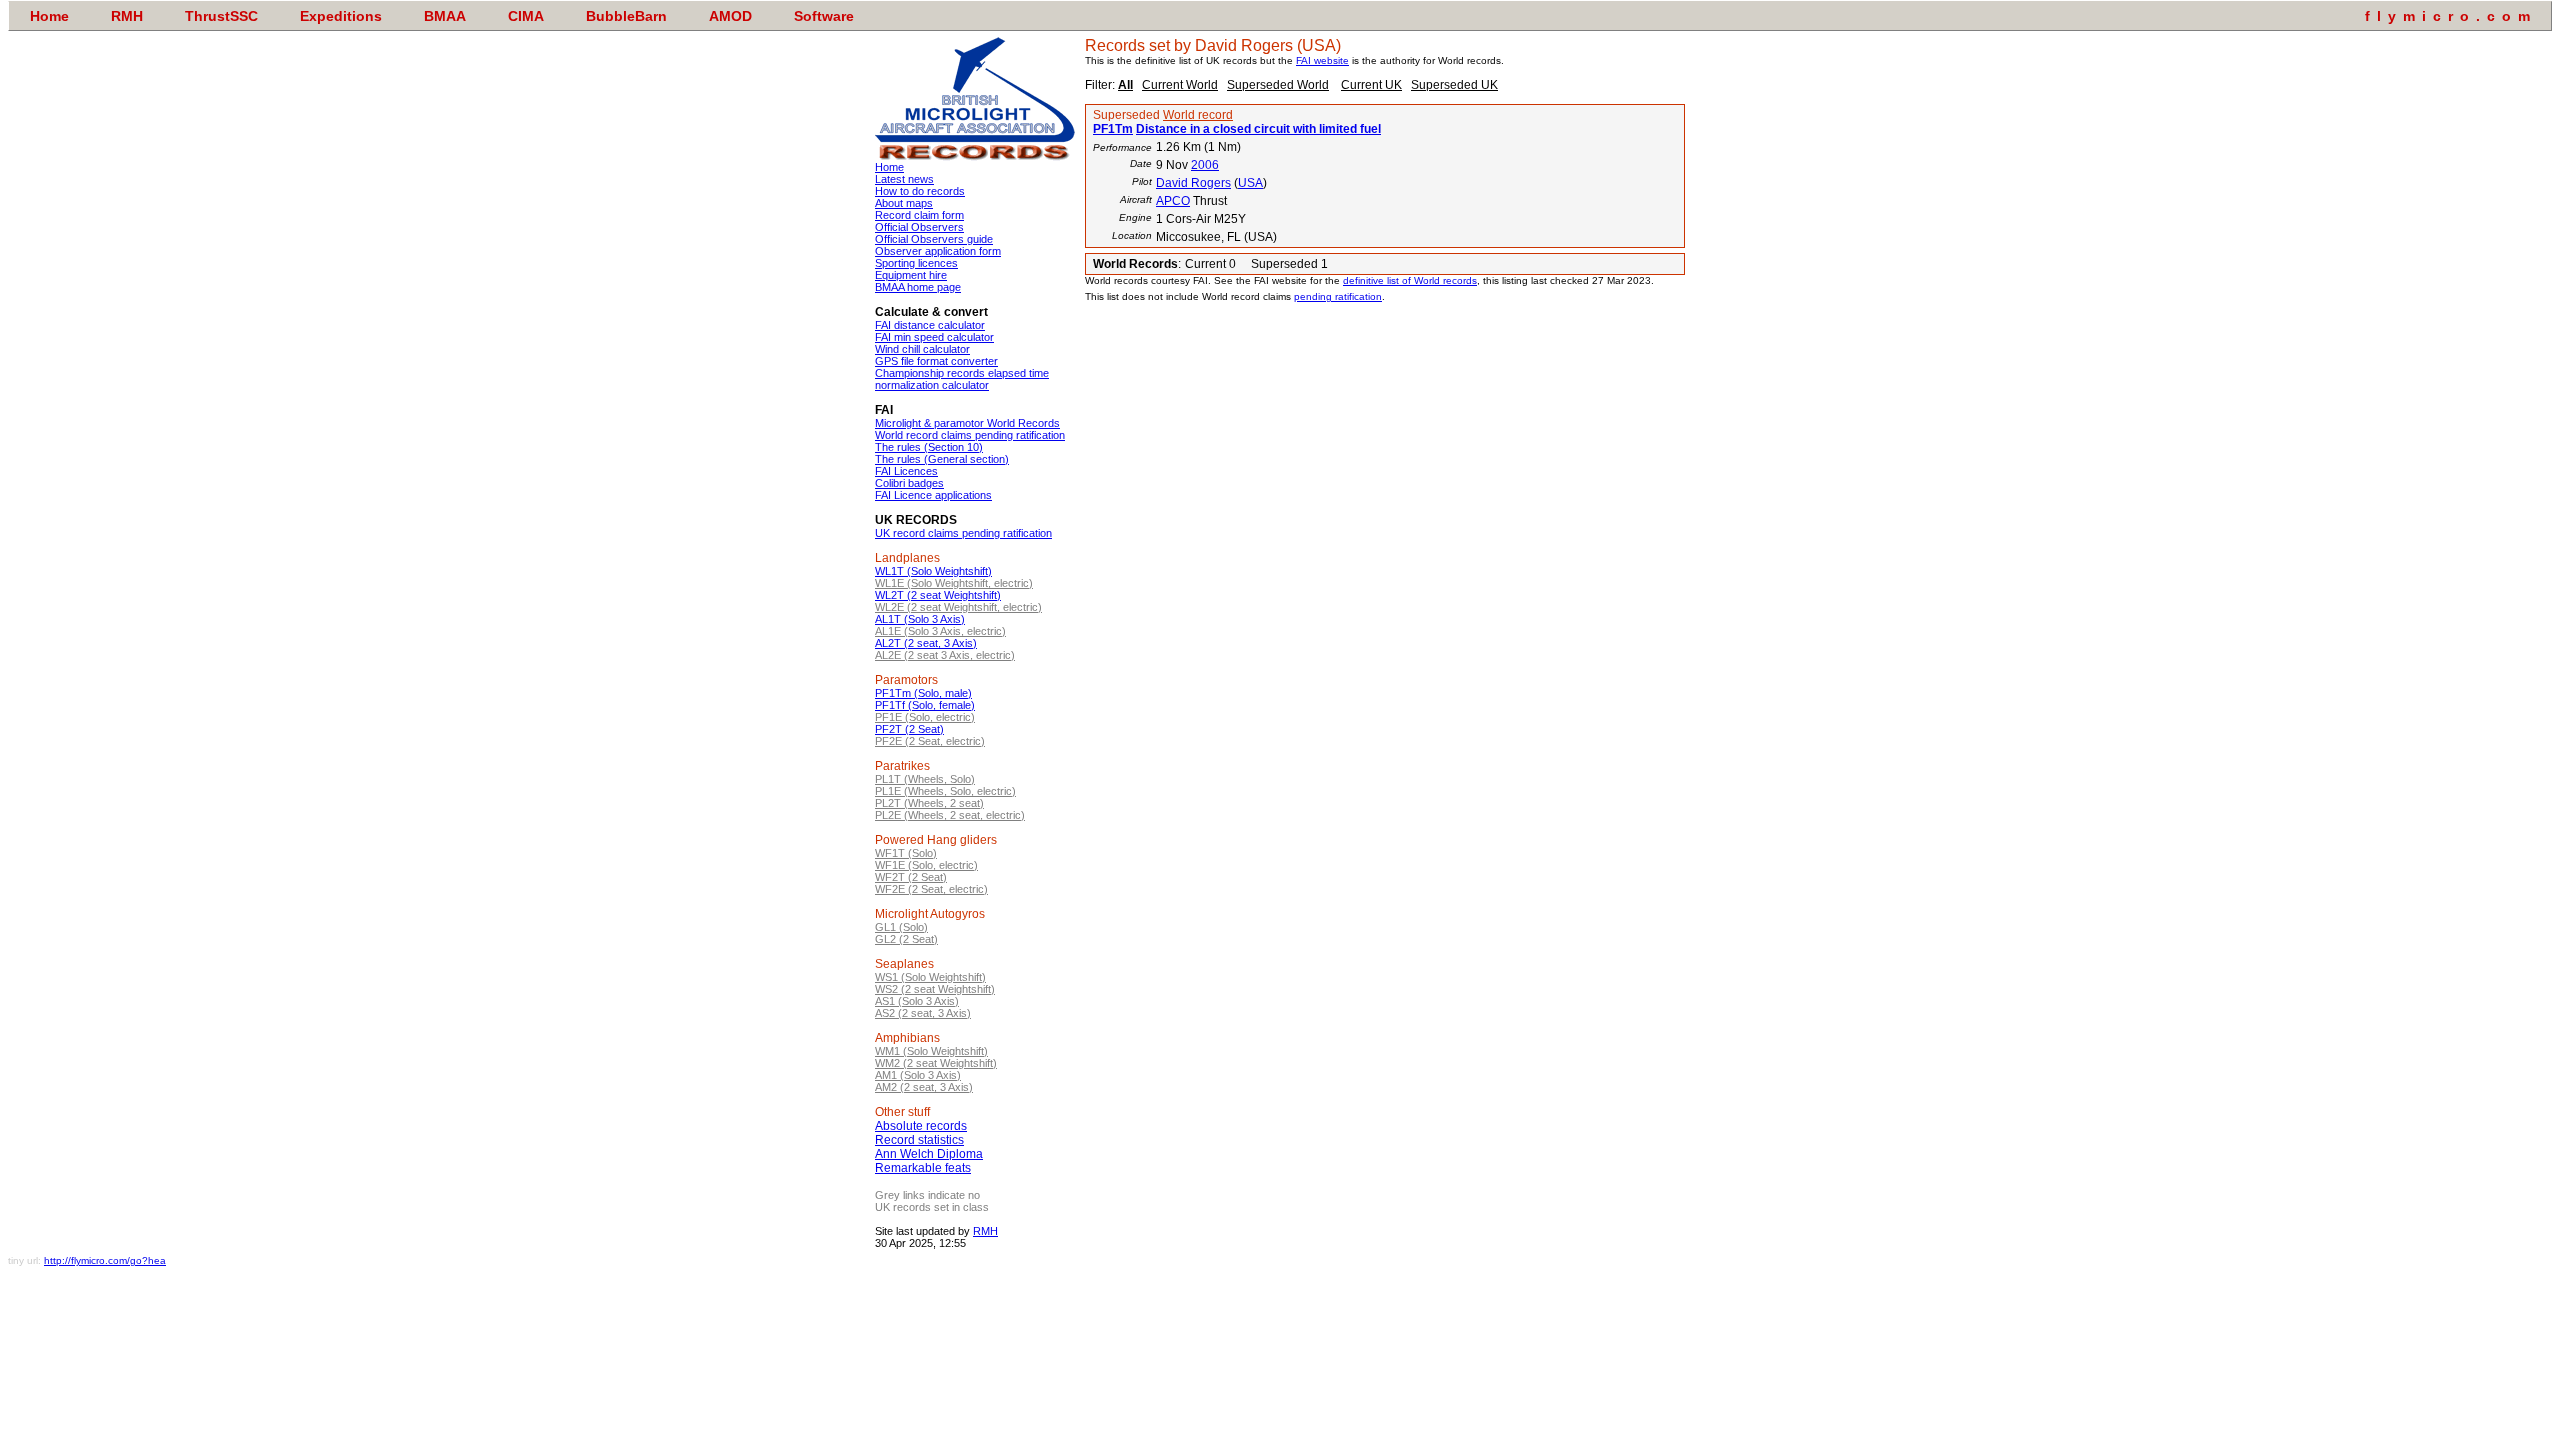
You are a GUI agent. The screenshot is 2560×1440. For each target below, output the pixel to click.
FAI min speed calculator (934, 337)
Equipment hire (911, 275)
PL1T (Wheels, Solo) (925, 779)
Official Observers (919, 227)
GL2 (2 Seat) (906, 939)
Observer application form (938, 251)
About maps (904, 203)
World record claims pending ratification (970, 435)
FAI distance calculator (930, 325)
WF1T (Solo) (906, 853)
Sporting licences (916, 263)
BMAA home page (918, 287)
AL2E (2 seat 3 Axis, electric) (945, 655)
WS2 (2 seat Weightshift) (935, 989)
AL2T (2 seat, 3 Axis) (926, 643)
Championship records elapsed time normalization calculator (962, 379)
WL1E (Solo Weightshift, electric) (954, 583)
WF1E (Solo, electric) (926, 865)
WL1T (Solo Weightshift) (933, 571)
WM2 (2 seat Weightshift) (936, 1063)
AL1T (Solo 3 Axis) (920, 619)
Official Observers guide (934, 239)
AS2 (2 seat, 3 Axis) (923, 1013)
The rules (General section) (942, 459)
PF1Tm (1113, 129)
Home (889, 167)
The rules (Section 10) (929, 447)
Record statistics (919, 1140)
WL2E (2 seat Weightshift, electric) (958, 607)
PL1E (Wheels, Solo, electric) (945, 791)
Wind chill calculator (922, 349)
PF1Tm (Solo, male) (923, 693)
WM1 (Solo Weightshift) (931, 1051)
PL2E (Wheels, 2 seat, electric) (950, 815)
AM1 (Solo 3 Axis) (918, 1075)
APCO (1173, 201)
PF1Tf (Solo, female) (925, 705)
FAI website (1322, 60)
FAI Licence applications (933, 495)
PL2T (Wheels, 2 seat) (929, 803)
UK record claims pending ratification (963, 533)
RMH (985, 1231)
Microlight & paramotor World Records (967, 423)
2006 (1205, 165)
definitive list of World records (1410, 280)
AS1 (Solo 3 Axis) (917, 1001)
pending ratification (1338, 296)
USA (1250, 183)
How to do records (920, 191)
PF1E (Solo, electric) (925, 717)
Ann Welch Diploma (929, 1154)
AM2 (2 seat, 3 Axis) (924, 1087)
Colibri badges (909, 483)
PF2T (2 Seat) (909, 729)
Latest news (904, 179)
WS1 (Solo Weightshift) (930, 977)
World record (1198, 115)
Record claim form (919, 215)
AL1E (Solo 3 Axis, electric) (940, 631)
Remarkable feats (923, 1168)
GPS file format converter (936, 361)
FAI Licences (906, 471)
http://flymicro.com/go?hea (105, 1260)
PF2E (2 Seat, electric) (930, 741)
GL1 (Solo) (901, 927)
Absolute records (921, 1126)
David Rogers (1193, 183)
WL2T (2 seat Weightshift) (938, 595)
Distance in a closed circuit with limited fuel (1258, 129)
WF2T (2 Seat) (911, 877)
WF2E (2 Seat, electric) (931, 889)
